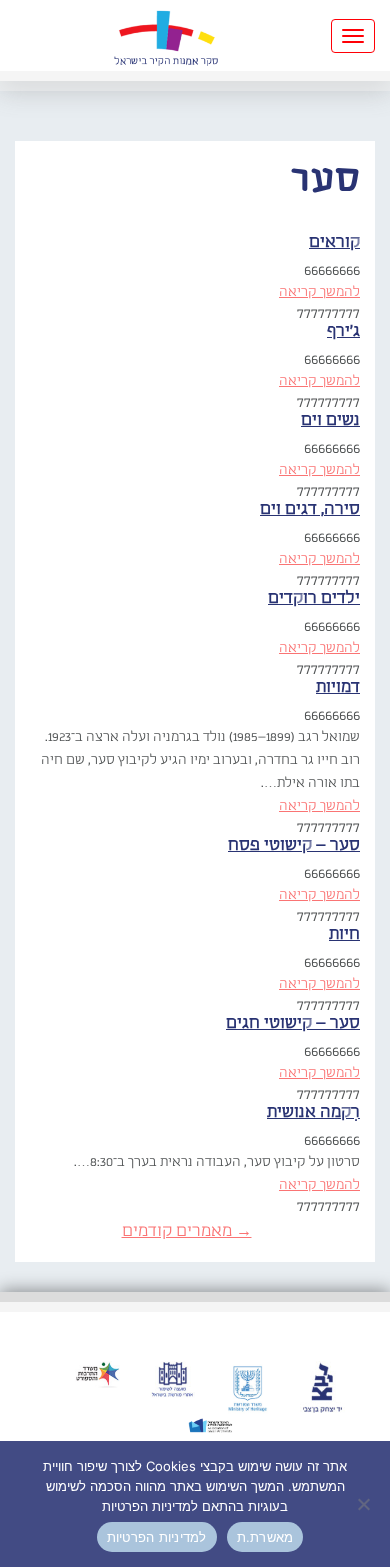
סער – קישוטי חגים (293, 1023)
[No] (365, 1504)
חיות (344, 934)
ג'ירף (343, 331)
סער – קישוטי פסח (294, 845)
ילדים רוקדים (314, 598)
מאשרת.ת (265, 1537)
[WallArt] (166, 35)
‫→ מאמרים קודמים (187, 1231)
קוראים (334, 242)
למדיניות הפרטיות (157, 1537)
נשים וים (330, 420)
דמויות (338, 687)
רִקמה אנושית (313, 1112)
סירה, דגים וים (310, 509)
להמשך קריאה (319, 292)
